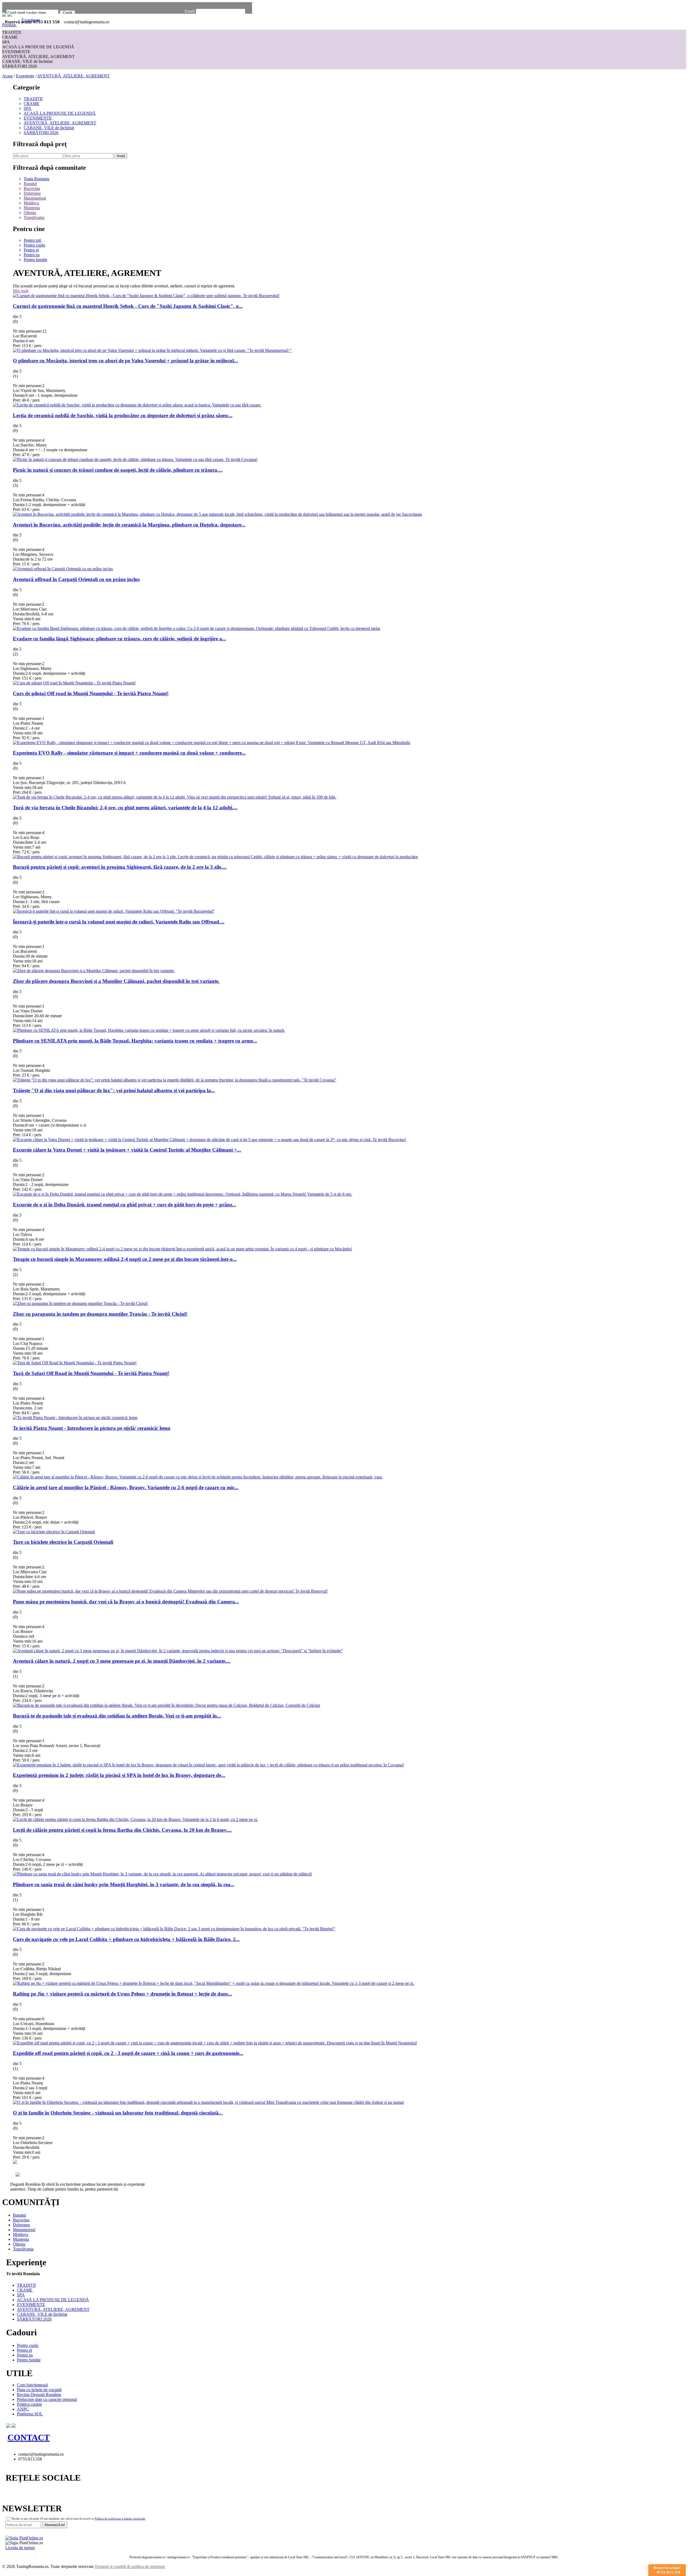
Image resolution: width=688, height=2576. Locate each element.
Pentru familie (35, 260)
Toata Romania (37, 179)
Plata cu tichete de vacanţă (39, 2390)
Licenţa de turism (20, 2548)
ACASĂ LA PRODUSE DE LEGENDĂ (38, 47)
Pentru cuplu (34, 245)
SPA (6, 42)
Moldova (31, 203)
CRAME (10, 37)
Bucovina (32, 188)
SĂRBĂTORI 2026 (19, 66)
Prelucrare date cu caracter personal (47, 2399)
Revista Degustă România (39, 2395)
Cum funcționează (32, 2385)
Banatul (30, 184)
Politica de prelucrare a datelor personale (120, 2519)
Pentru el (31, 250)
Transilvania (34, 217)
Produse (10, 25)
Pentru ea (32, 255)
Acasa (7, 76)
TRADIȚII (12, 32)
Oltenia (30, 213)
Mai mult (21, 291)
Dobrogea (32, 193)
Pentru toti (32, 240)
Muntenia (32, 208)
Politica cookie (29, 2404)
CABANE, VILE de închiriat (27, 61)
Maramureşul (35, 198)
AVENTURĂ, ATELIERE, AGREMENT (38, 57)
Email (190, 11)
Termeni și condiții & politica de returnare (130, 2566)
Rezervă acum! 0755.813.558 (667, 2570)
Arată (121, 156)
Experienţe (25, 76)
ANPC (23, 2409)
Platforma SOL (30, 2414)
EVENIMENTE (16, 52)
